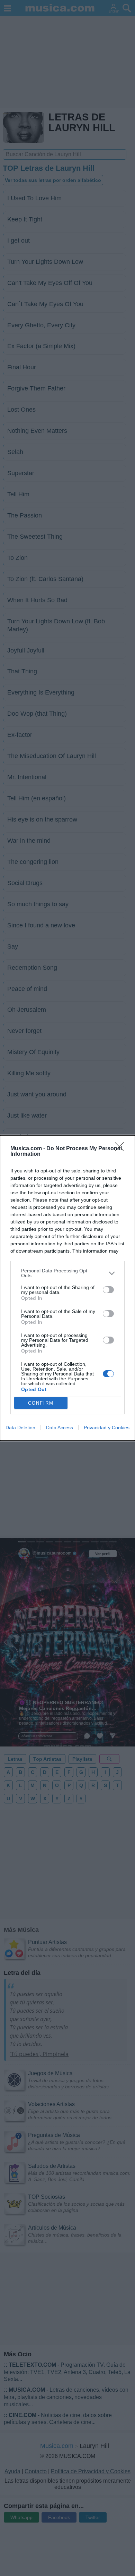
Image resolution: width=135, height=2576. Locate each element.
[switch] (108, 1290)
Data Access (60, 1428)
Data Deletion (20, 1428)
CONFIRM (41, 1403)
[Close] (121, 1149)
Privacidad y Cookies (107, 1428)
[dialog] (67, 1288)
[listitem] (67, 1273)
